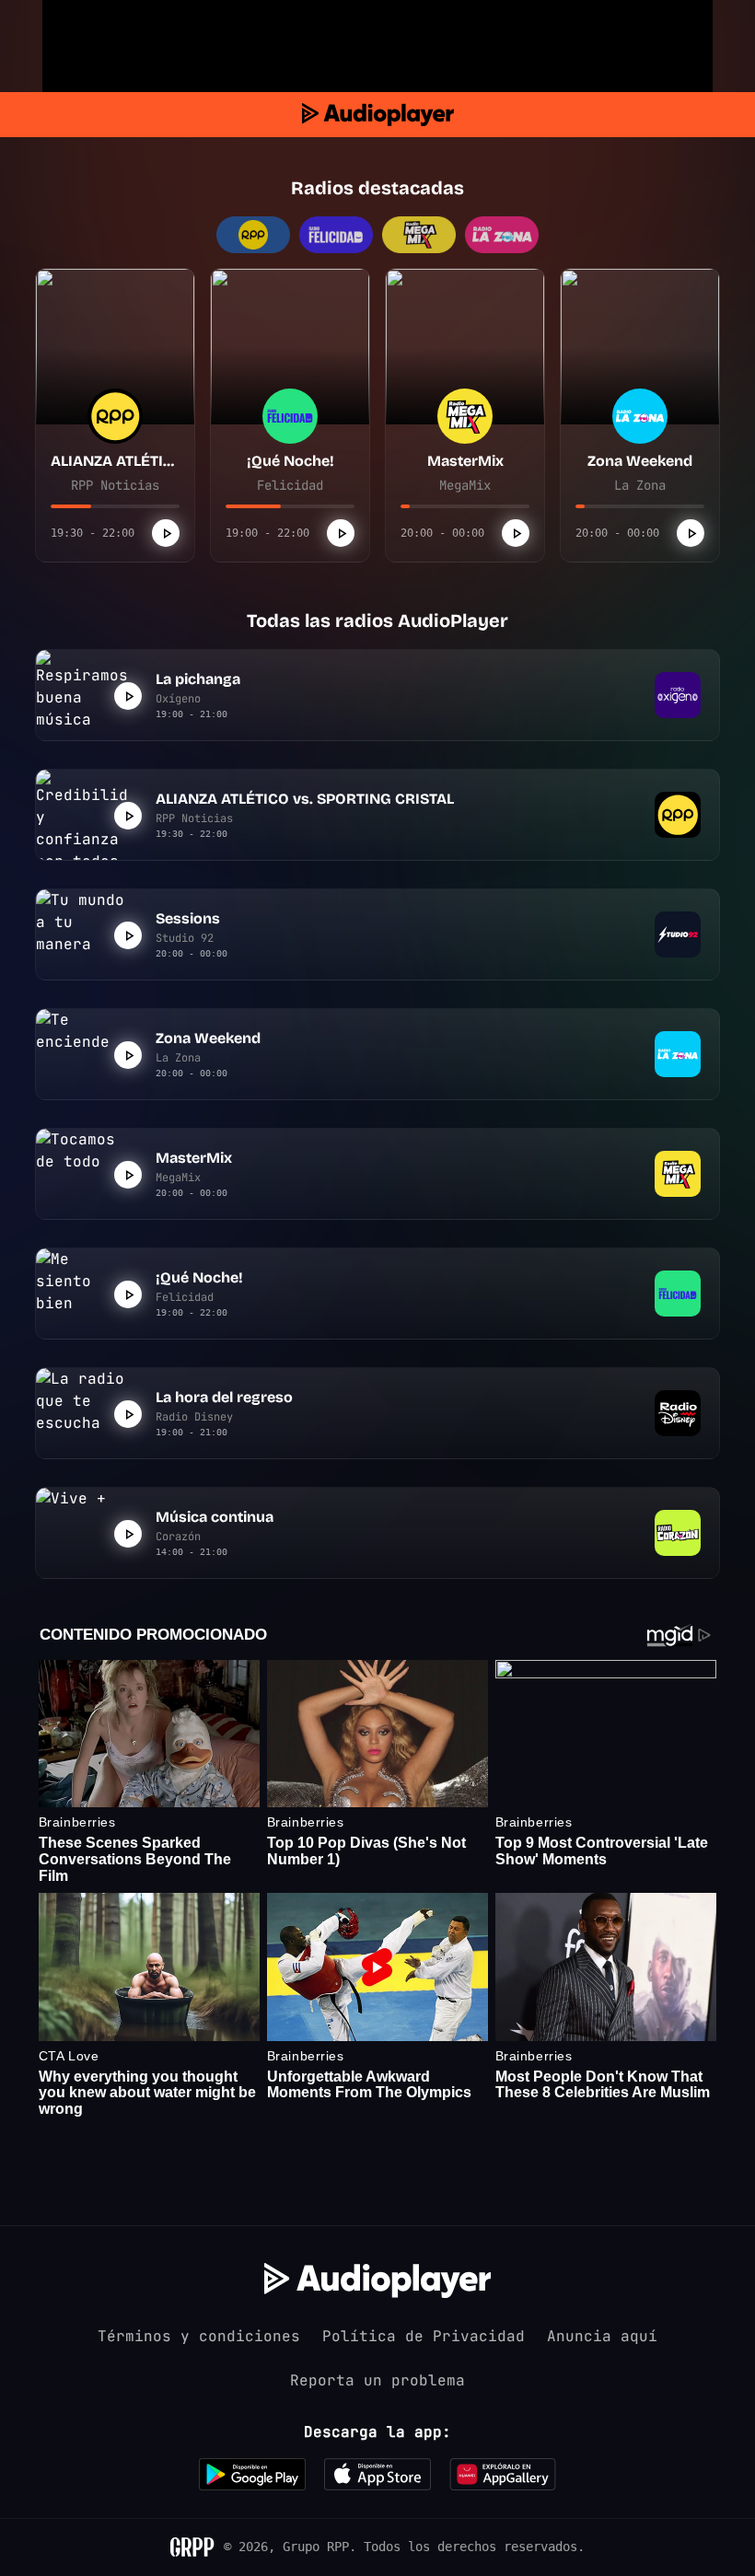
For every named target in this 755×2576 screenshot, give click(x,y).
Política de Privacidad (424, 2336)
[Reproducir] (166, 533)
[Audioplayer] (378, 115)
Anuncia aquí (602, 2336)
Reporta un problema (377, 2380)
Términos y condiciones (199, 2336)
